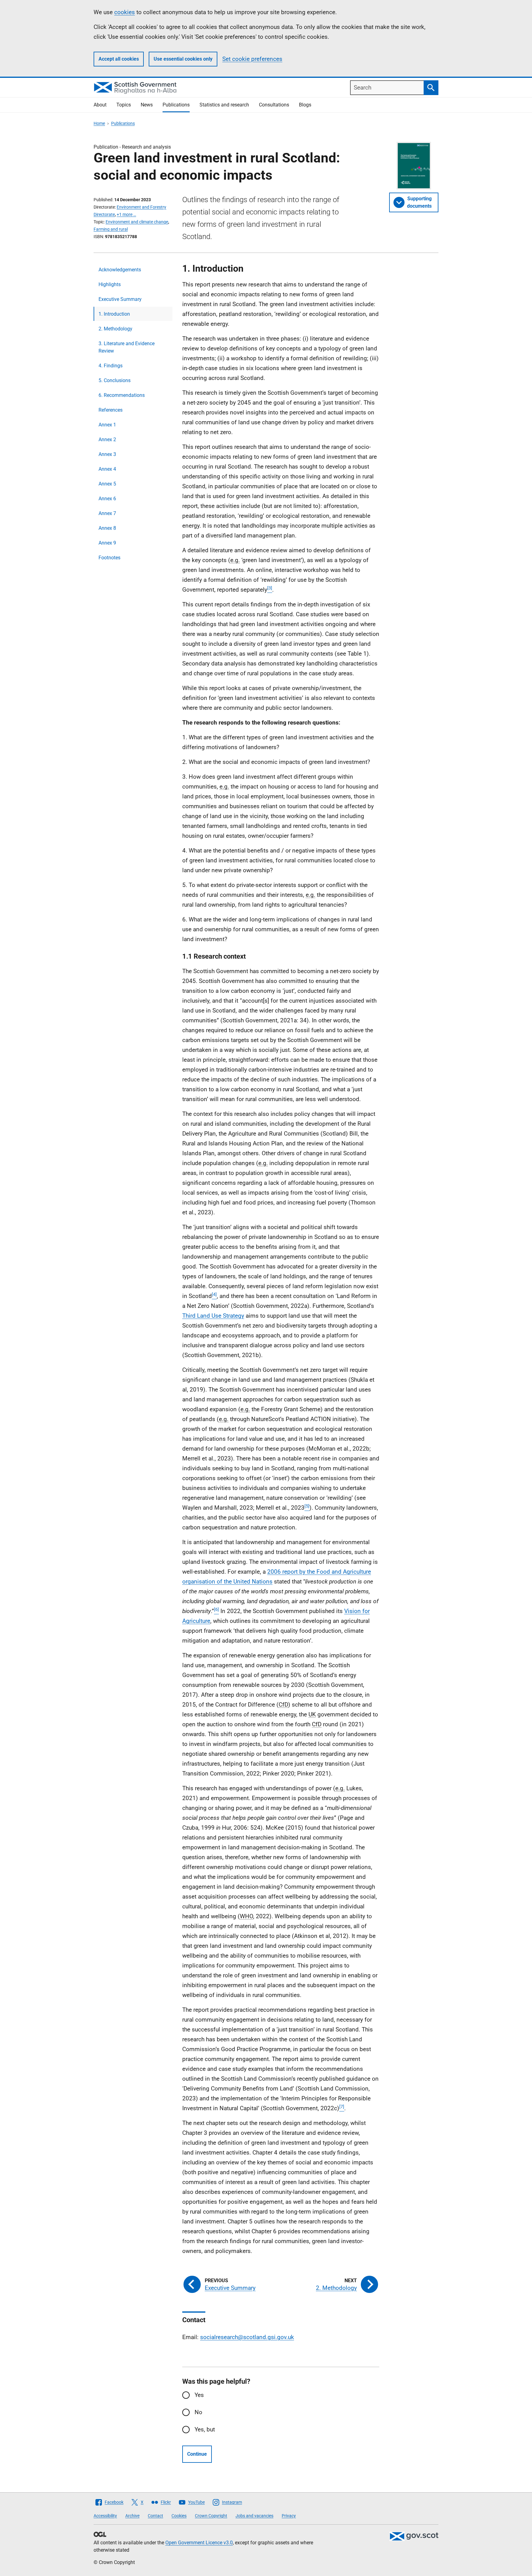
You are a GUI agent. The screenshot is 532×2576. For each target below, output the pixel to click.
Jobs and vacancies (254, 2516)
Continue (197, 2454)
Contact (155, 2516)
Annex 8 (107, 528)
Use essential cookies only (183, 59)
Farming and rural (111, 229)
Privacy (289, 2516)
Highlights (110, 284)
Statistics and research (224, 105)
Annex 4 (107, 469)
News (147, 105)
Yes (199, 2395)
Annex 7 (107, 513)
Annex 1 (107, 425)
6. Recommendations (122, 395)
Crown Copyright (211, 2516)
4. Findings (111, 366)
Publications (176, 105)
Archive (132, 2516)
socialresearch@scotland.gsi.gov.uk (247, 2337)
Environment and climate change (137, 222)
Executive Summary (120, 299)
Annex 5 (107, 484)
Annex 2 (107, 439)
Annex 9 (107, 543)
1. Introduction (114, 314)
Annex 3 (107, 454)
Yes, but (205, 2429)
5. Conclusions (115, 380)
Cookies (179, 2516)
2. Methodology (115, 329)
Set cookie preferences (252, 59)
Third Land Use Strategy (213, 1316)
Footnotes (109, 558)
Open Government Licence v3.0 (199, 2543)
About (100, 105)
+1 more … (126, 214)
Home (99, 123)
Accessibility (105, 2516)
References (111, 410)
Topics (124, 105)
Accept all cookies (119, 59)
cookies (125, 12)
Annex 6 (107, 499)
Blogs (305, 105)
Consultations (274, 105)
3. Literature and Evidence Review (127, 347)
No (198, 2412)
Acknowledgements (120, 270)
